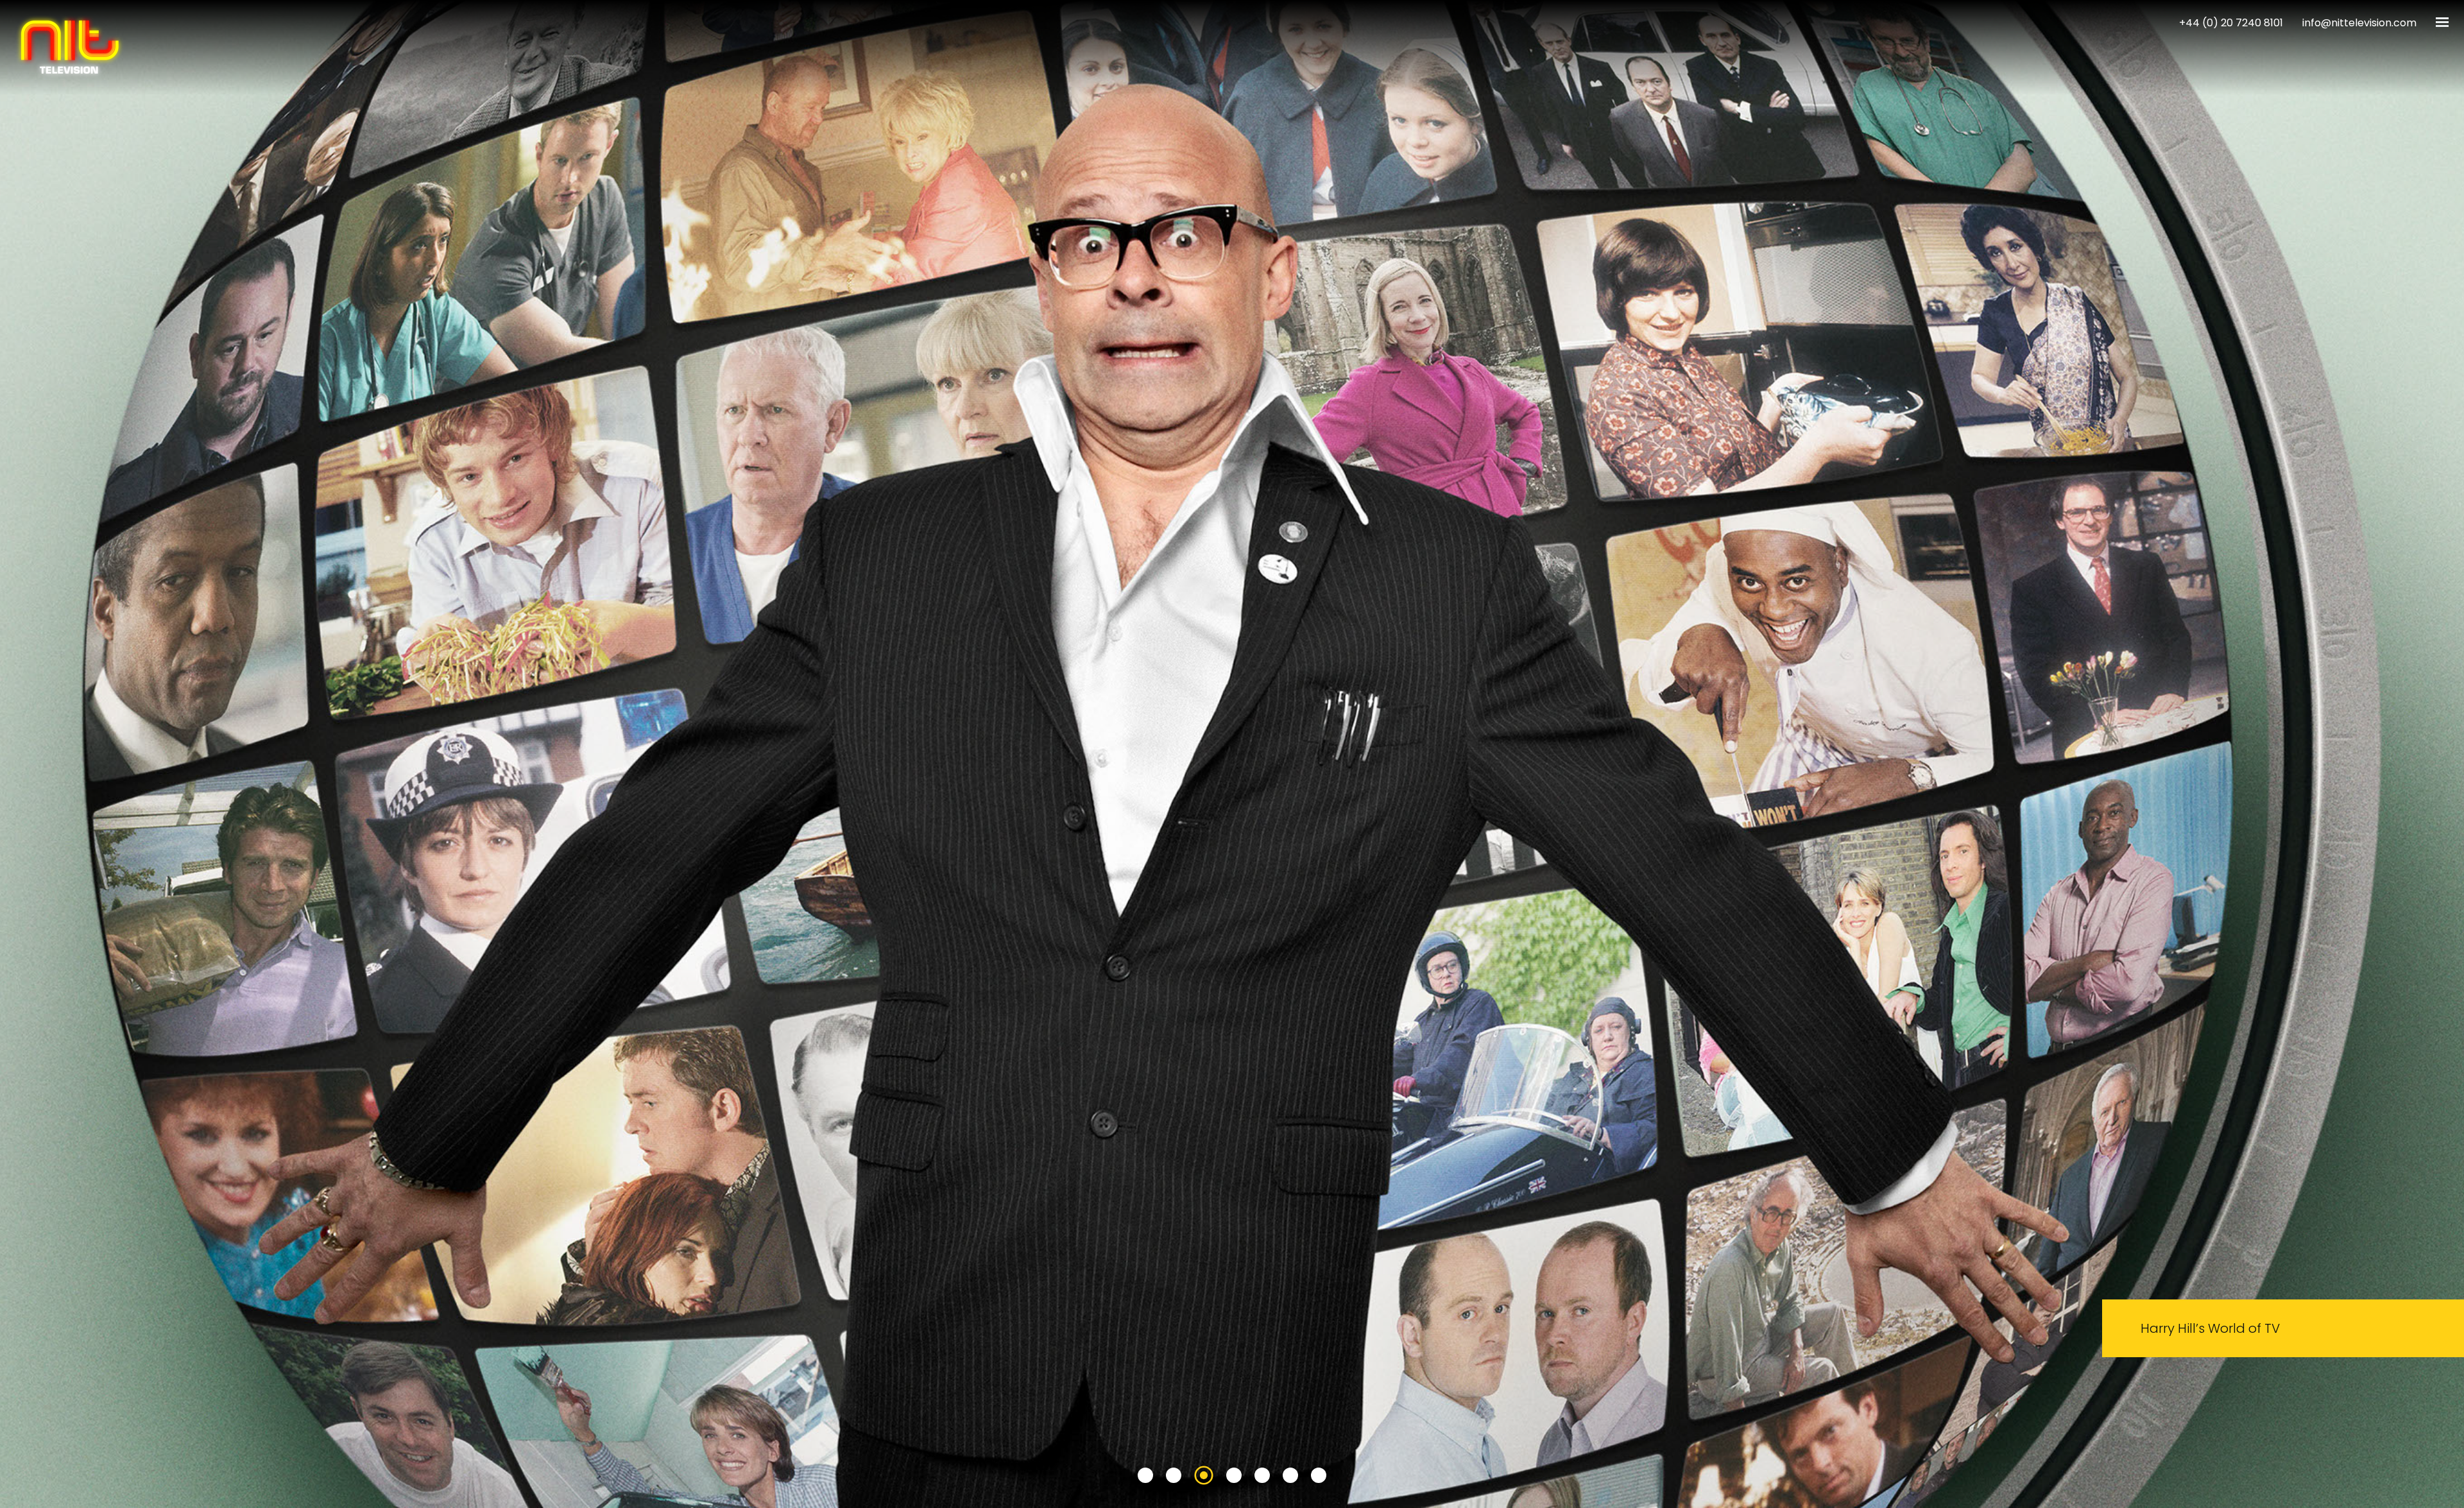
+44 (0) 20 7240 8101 (2231, 23)
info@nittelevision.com (2359, 23)
